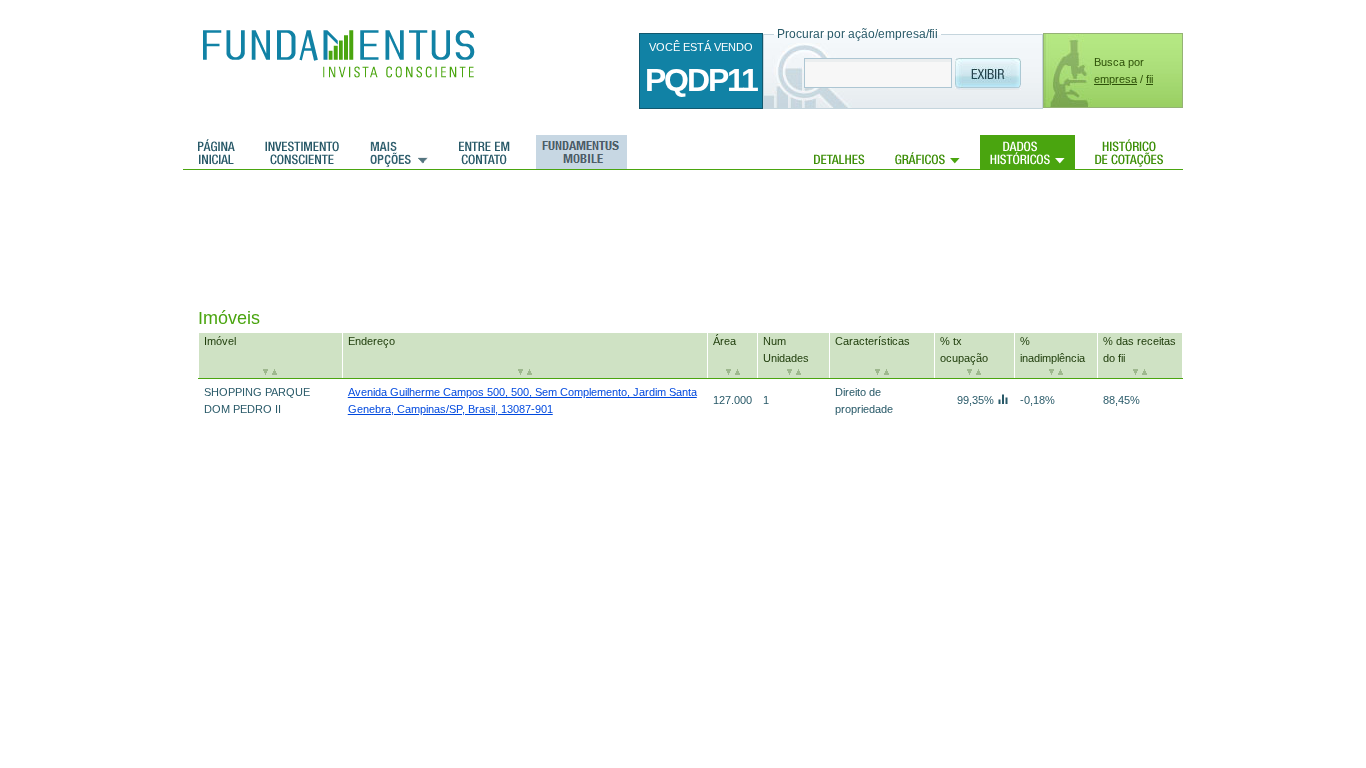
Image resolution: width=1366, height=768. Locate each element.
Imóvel (220, 341)
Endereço (371, 341)
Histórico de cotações (1129, 152)
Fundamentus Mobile (578, 152)
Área (724, 341)
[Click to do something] (1003, 400)
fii (1149, 79)
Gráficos (927, 152)
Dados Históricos (1027, 152)
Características (872, 341)
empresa (1115, 79)
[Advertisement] (562, 240)
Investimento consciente (302, 152)
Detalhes (839, 152)
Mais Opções (399, 152)
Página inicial (216, 152)
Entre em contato (484, 152)
